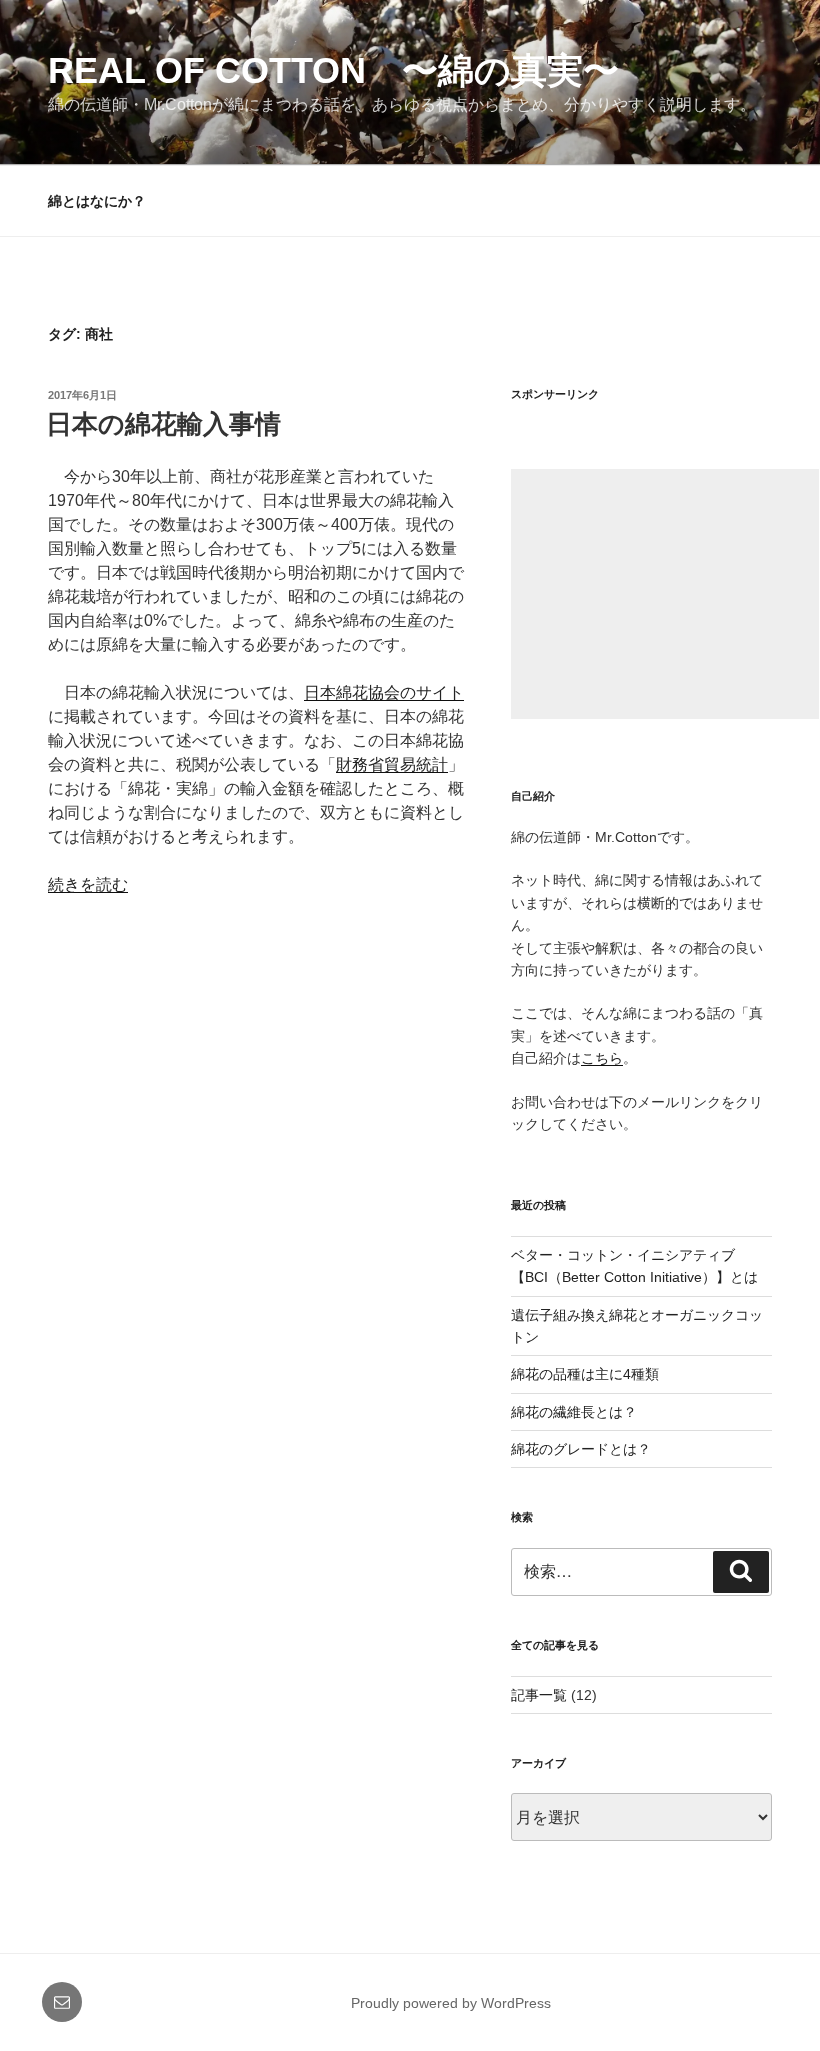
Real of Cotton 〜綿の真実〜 (333, 70)
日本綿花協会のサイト (384, 692)
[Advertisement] (665, 594)
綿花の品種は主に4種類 (585, 1374)
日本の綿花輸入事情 (163, 424)
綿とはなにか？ (97, 201)
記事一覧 (539, 1695)
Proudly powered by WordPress (451, 2003)
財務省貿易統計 (392, 764)
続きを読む (88, 884)
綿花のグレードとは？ (581, 1449)
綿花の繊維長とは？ (574, 1412)
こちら (602, 1058)
